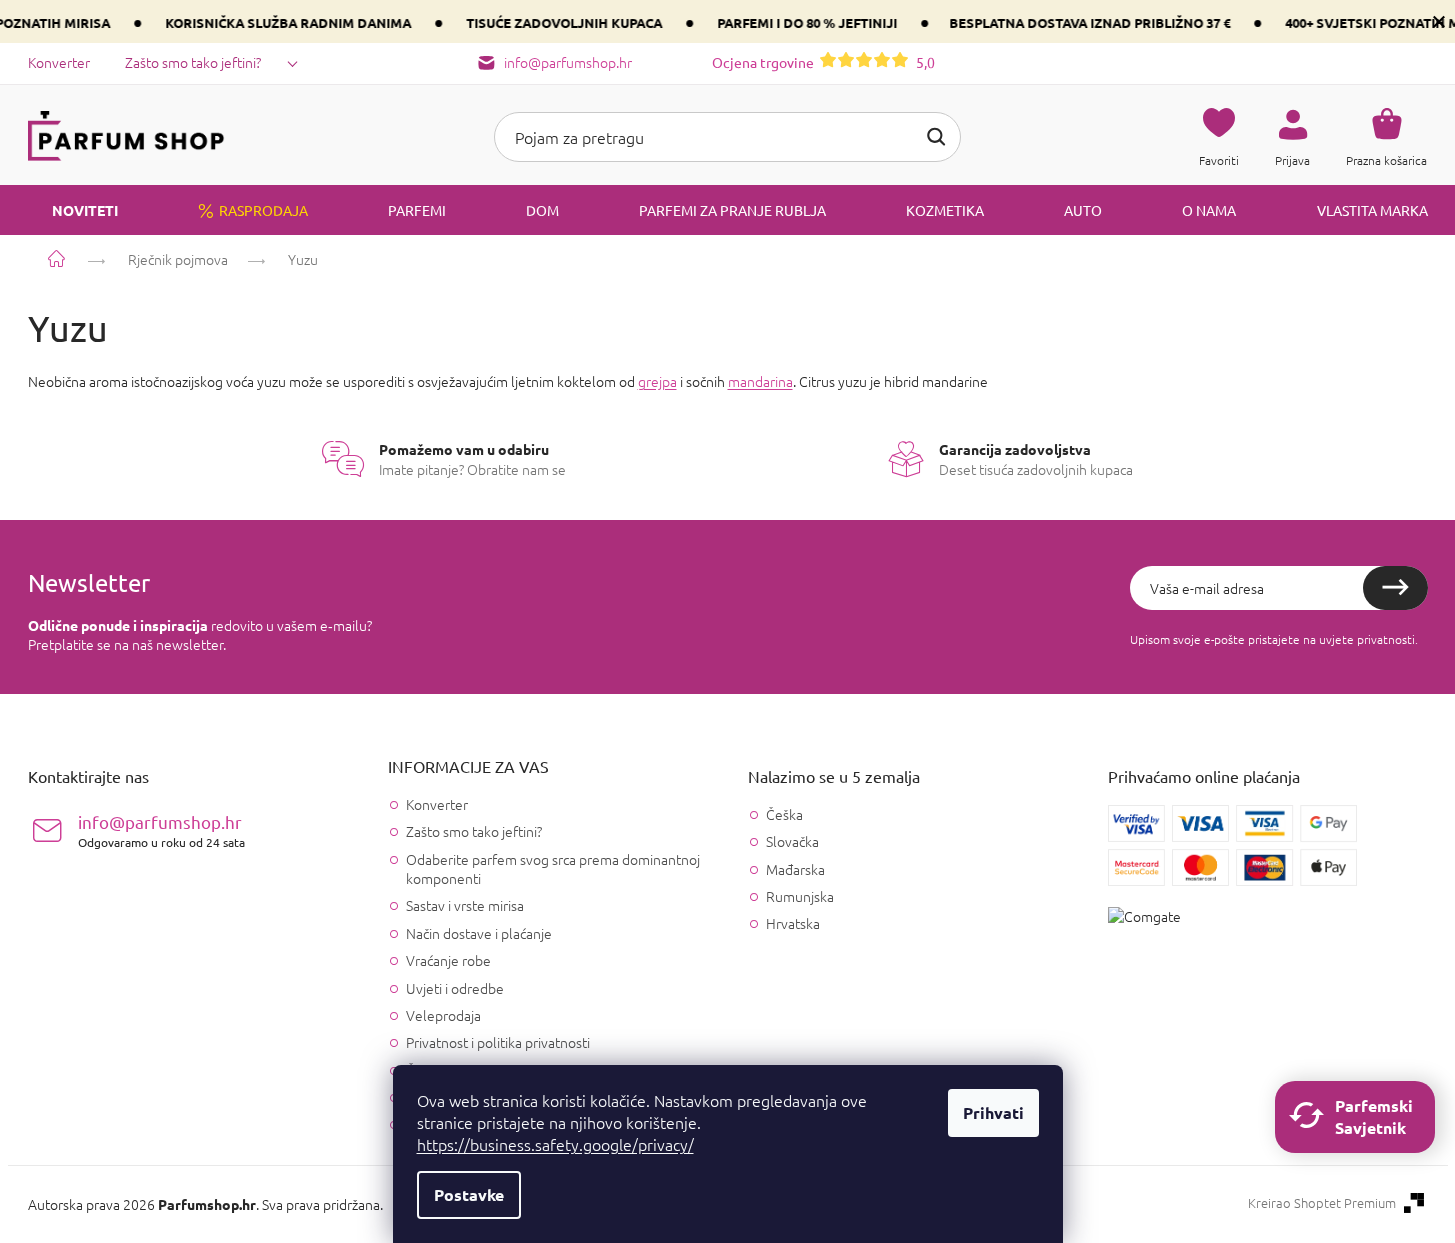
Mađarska (795, 869)
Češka (784, 814)
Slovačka (792, 841)
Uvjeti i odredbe (455, 988)
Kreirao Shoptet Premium (1322, 1203)
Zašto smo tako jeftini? (193, 62)
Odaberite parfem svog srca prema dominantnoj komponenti (553, 868)
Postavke (469, 1194)
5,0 (823, 62)
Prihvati (993, 1112)
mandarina (760, 381)
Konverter (59, 62)
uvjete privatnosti (1367, 639)
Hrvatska (793, 923)
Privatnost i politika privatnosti (498, 1042)
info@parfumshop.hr (161, 830)
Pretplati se (1395, 588)
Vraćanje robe (448, 960)
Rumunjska (800, 896)
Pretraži (936, 137)
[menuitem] (73, 210)
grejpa (657, 381)
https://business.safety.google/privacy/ (555, 1144)
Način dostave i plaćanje (479, 933)
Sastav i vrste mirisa (465, 905)
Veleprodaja (443, 1015)
